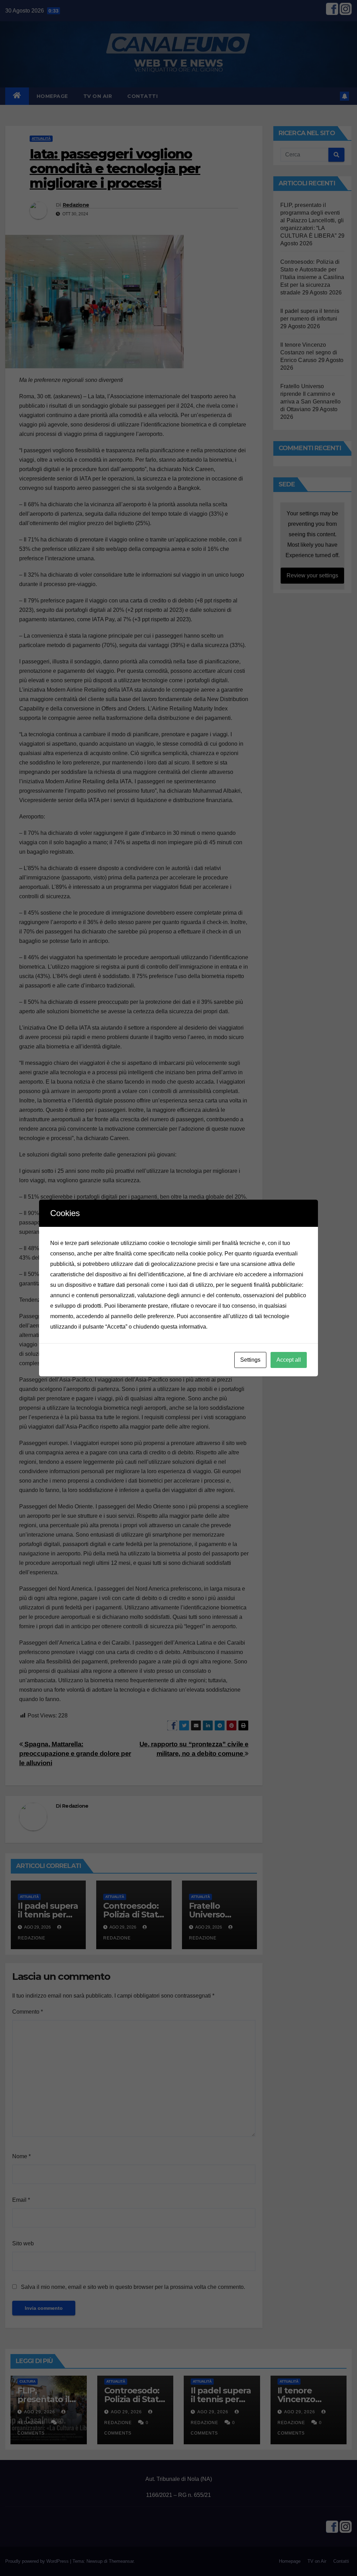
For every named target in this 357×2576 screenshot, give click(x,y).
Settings (250, 1360)
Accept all (289, 1360)
